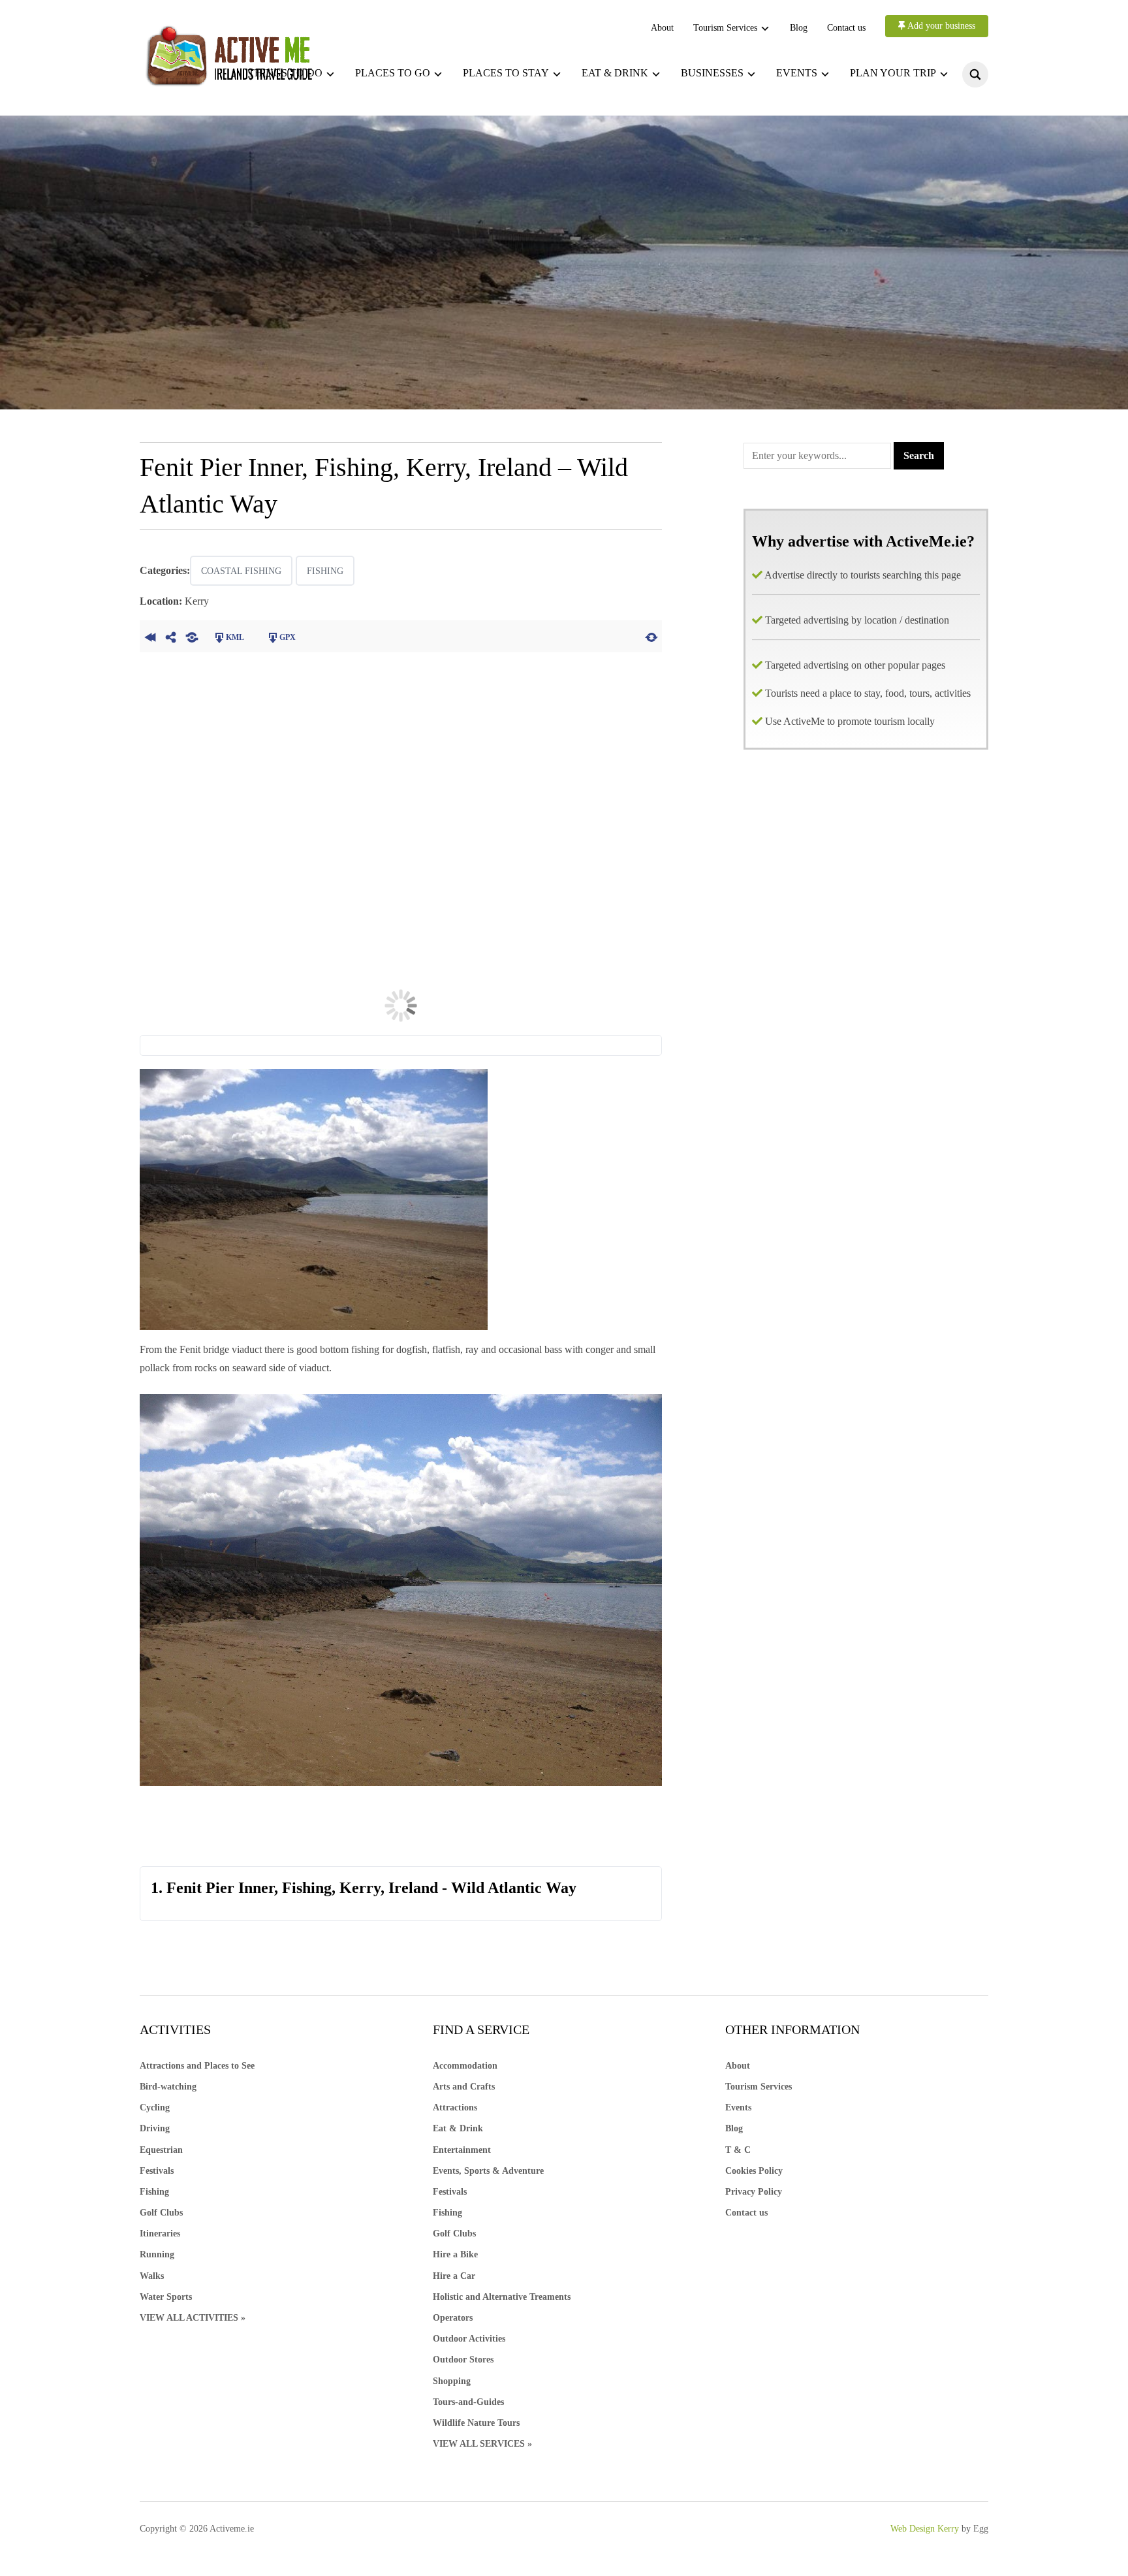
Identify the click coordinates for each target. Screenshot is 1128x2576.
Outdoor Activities (469, 2339)
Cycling (155, 2107)
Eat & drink (615, 73)
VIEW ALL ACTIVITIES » (193, 2318)
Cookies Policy (754, 2171)
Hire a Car (454, 2276)
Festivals (157, 2171)
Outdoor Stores (463, 2360)
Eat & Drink (458, 2128)
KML (235, 637)
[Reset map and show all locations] (651, 636)
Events (797, 73)
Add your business (940, 26)
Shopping (452, 2381)
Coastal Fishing (241, 571)
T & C (738, 2150)
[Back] (150, 636)
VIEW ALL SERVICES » (482, 2444)
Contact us (846, 28)
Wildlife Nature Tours (476, 2423)
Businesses (712, 73)
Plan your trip (893, 73)
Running (157, 2254)
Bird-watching (168, 2087)
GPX (288, 637)
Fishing (325, 571)
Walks (152, 2276)
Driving (155, 2128)
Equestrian (161, 2150)
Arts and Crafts (464, 2087)
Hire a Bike (455, 2254)
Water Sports (166, 2297)
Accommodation (465, 2066)
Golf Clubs (161, 2213)
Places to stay (506, 73)
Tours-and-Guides (468, 2402)
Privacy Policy (754, 2192)
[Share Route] (171, 636)
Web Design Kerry (925, 2529)
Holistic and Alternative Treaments (502, 2297)
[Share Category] (192, 636)
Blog (799, 28)
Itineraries (160, 2234)
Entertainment (462, 2150)
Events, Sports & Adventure (488, 2171)
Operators (453, 2318)
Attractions (455, 2107)
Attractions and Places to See (197, 2066)
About (662, 28)
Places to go (393, 73)
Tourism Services (725, 28)
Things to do (285, 73)
